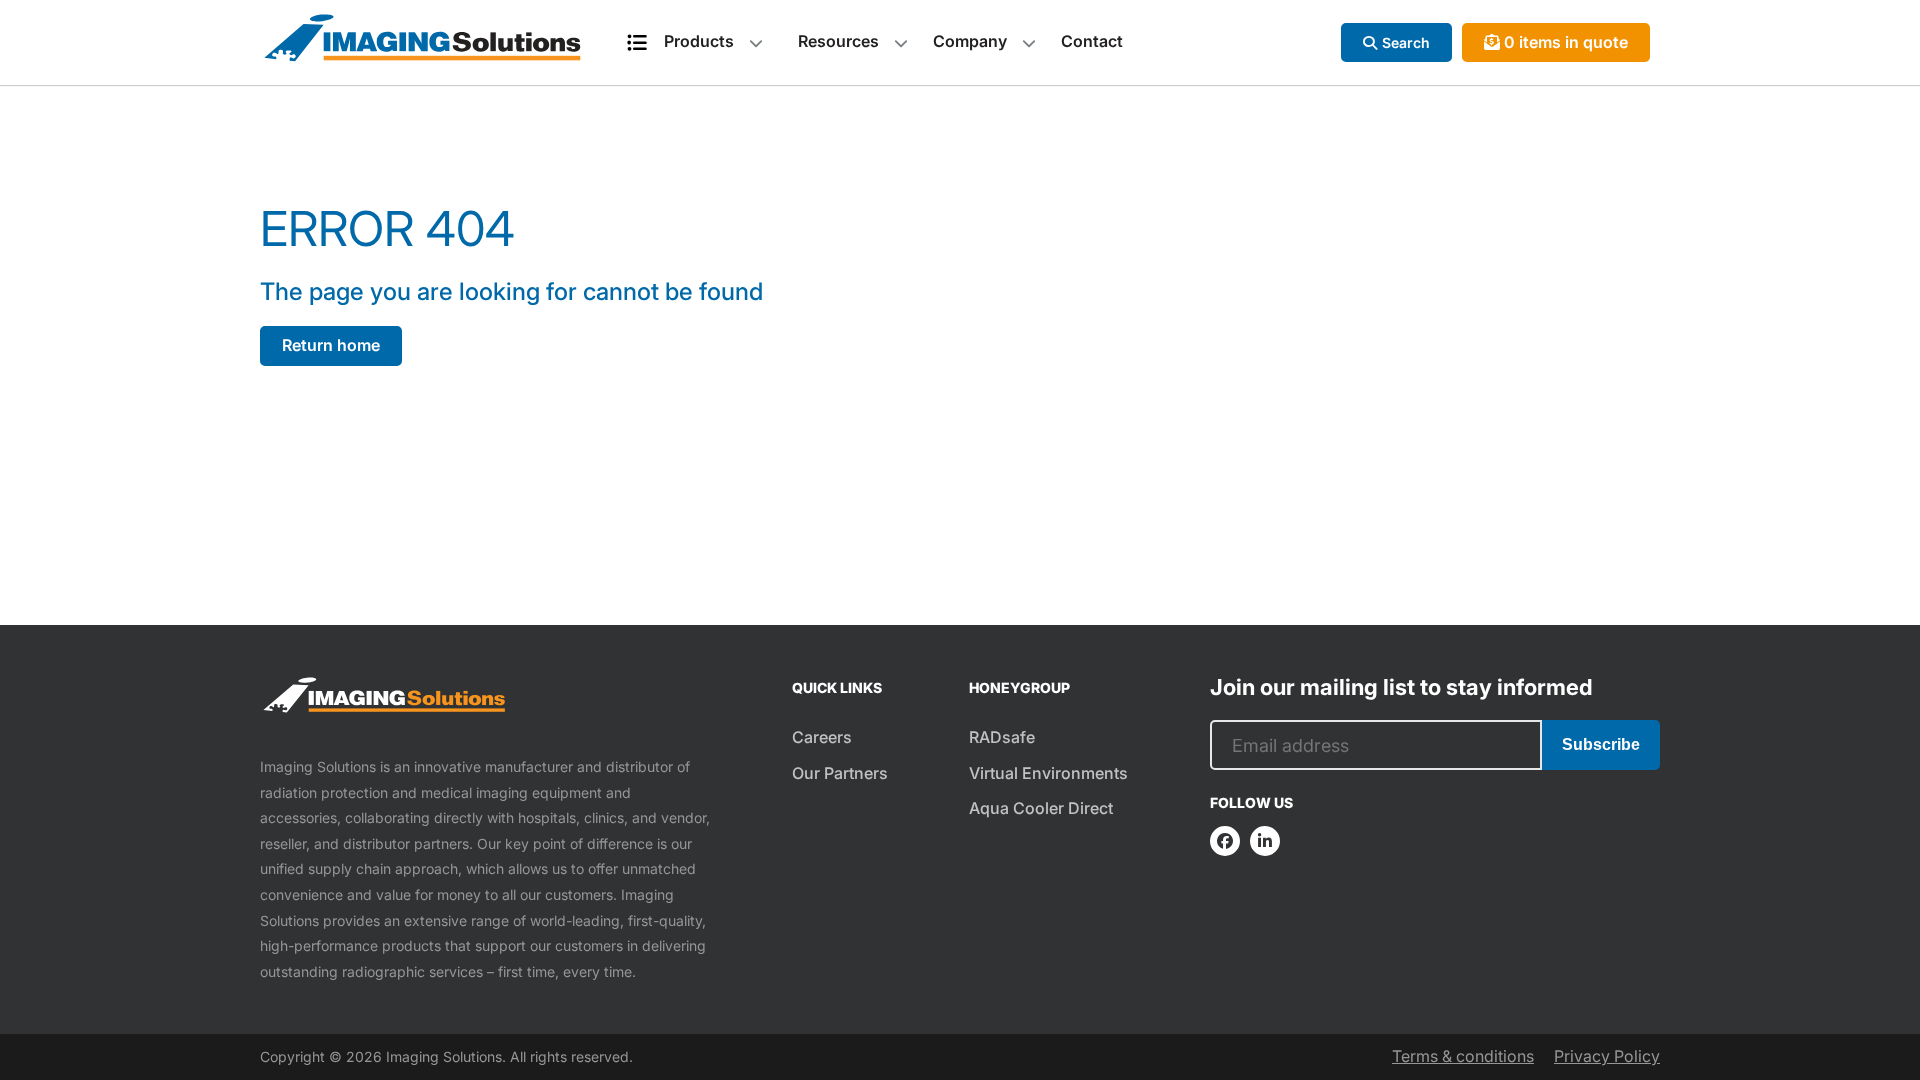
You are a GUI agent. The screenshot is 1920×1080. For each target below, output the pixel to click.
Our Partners (840, 773)
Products (699, 41)
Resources (838, 41)
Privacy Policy (1607, 1056)
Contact (1092, 41)
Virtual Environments (1048, 773)
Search (1406, 42)
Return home (331, 345)
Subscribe (1601, 744)
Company (970, 41)
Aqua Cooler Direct (1041, 808)
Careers (822, 737)
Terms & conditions (1463, 1056)
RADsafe (1002, 737)
